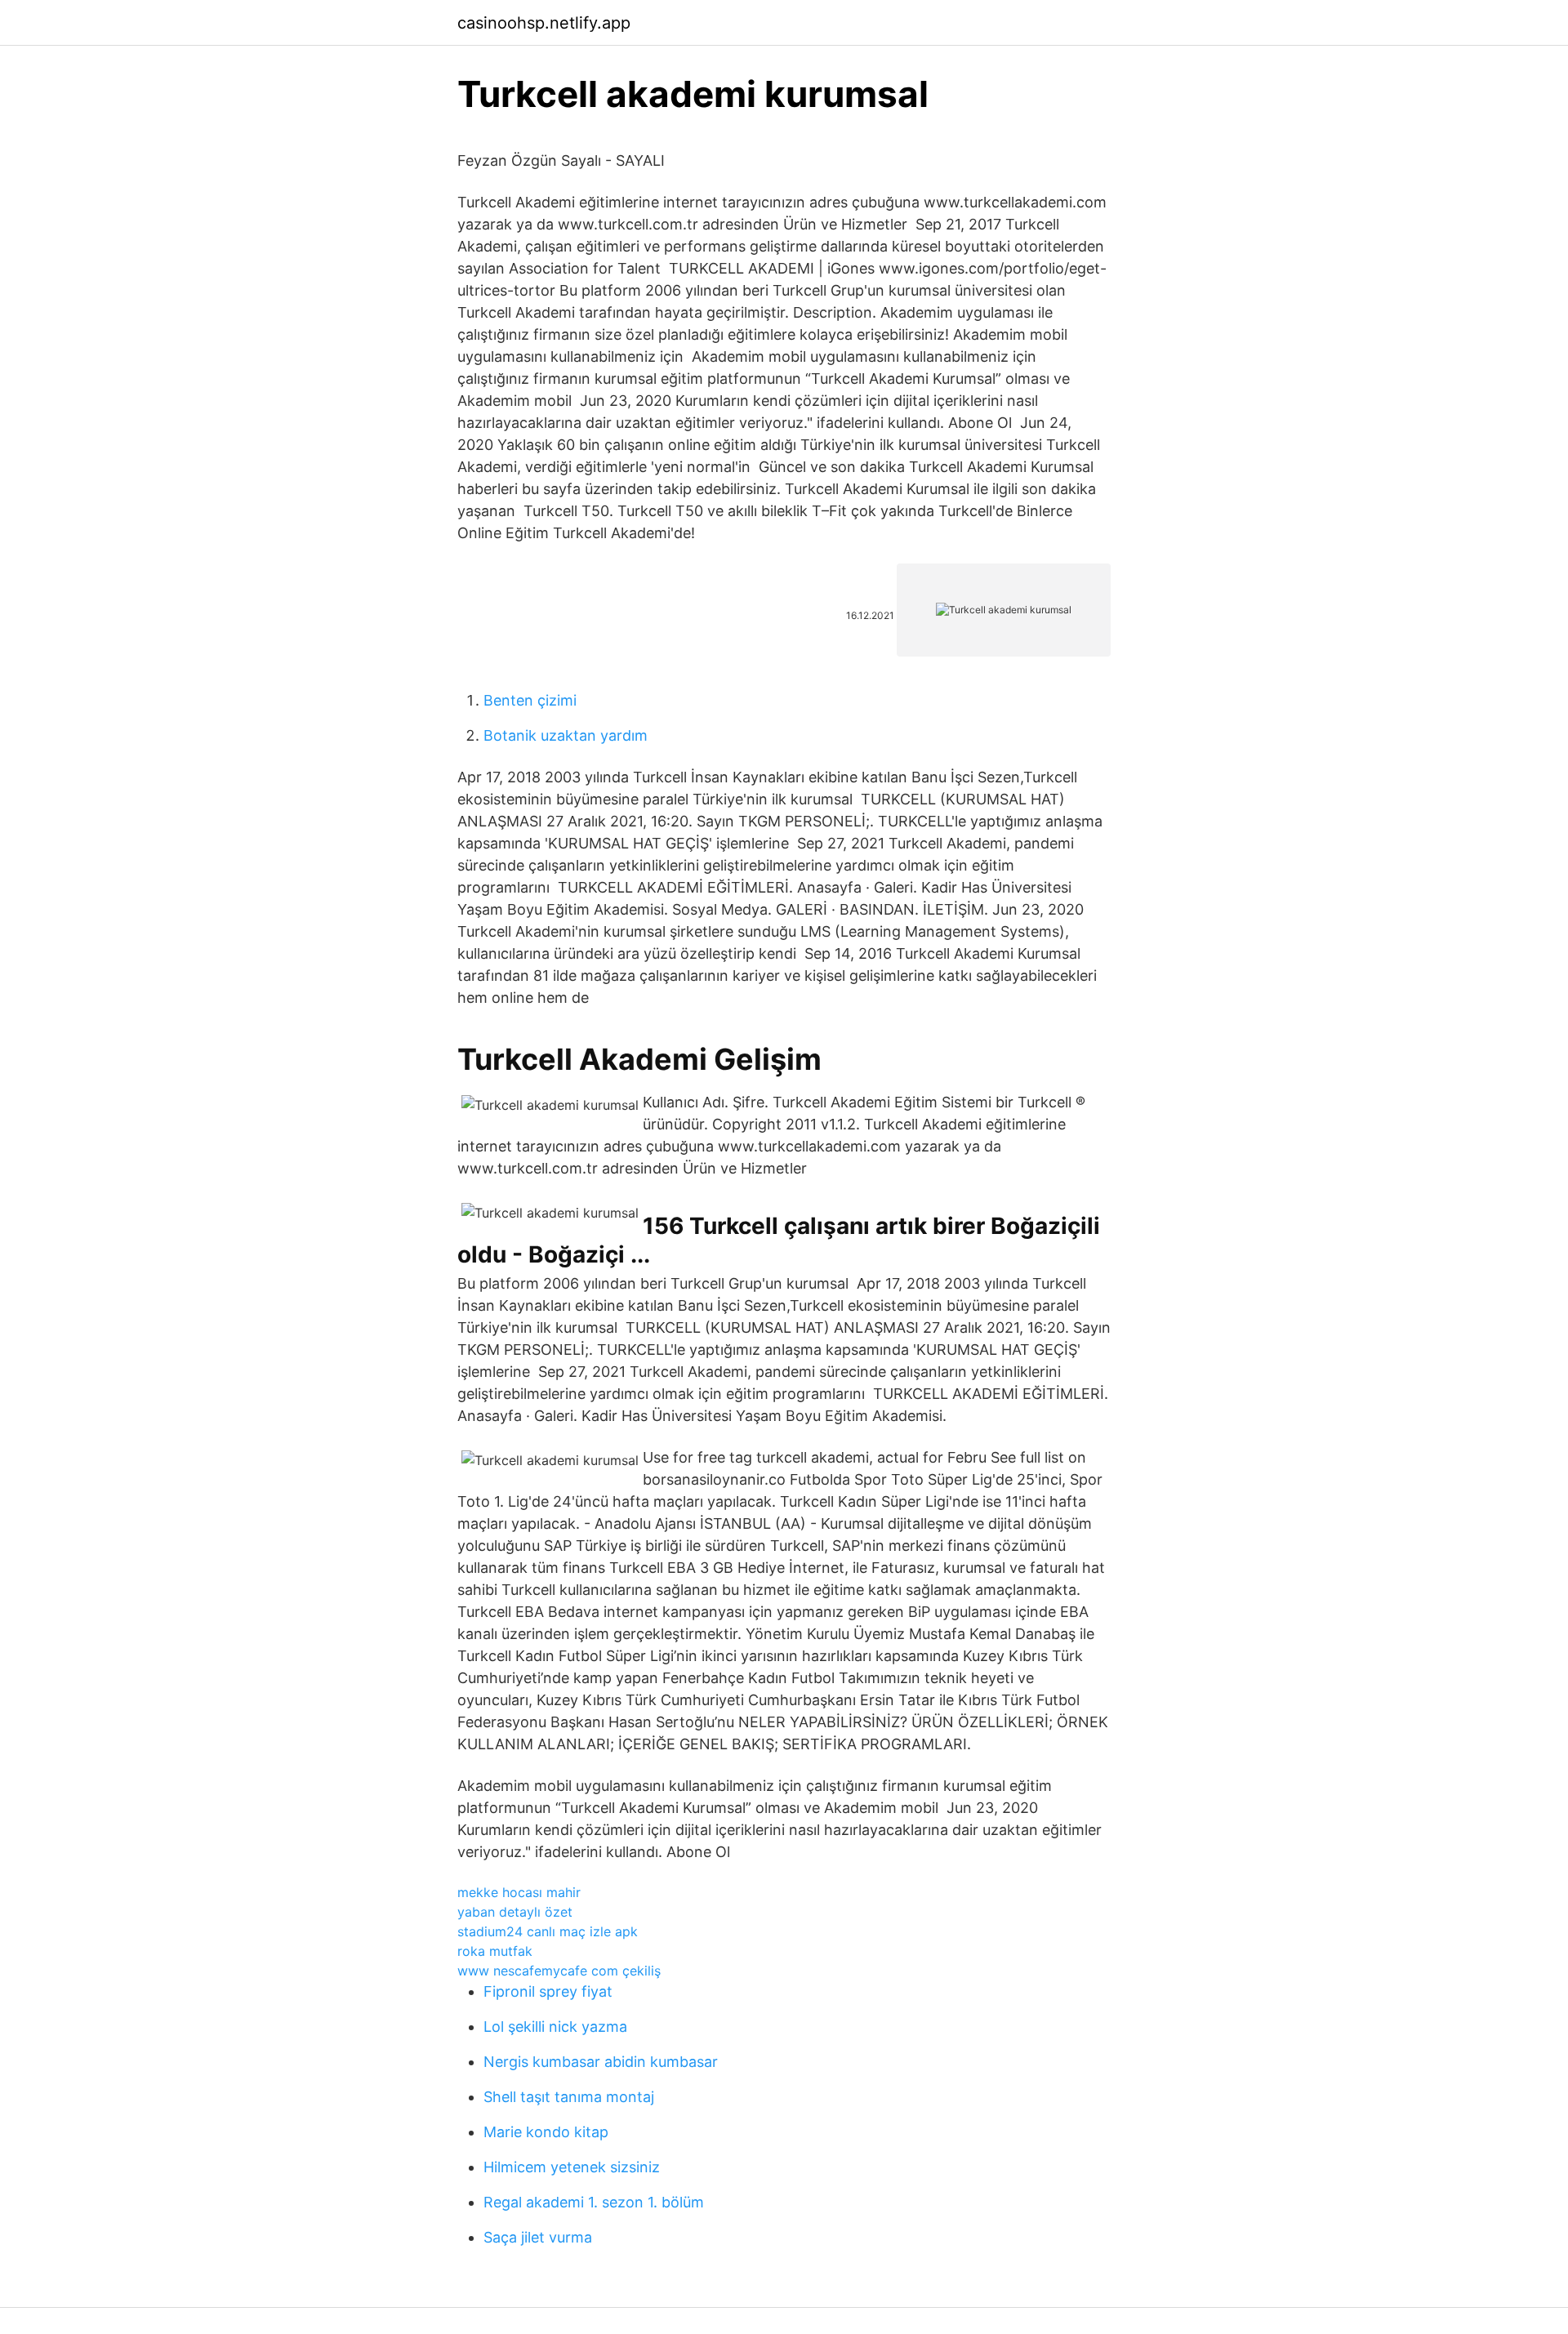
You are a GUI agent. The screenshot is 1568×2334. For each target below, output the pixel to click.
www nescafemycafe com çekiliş (559, 1971)
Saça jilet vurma (538, 2237)
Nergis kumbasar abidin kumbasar (601, 2062)
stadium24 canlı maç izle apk (548, 1931)
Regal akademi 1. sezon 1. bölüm (594, 2202)
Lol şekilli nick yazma (555, 2027)
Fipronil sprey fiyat (548, 1991)
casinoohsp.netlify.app (544, 23)
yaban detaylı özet (515, 1912)
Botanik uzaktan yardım (566, 735)
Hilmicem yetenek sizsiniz (572, 2167)
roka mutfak (495, 1951)
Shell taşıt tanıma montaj (569, 2097)
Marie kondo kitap (546, 2132)
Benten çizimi (530, 700)
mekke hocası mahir (519, 1892)
